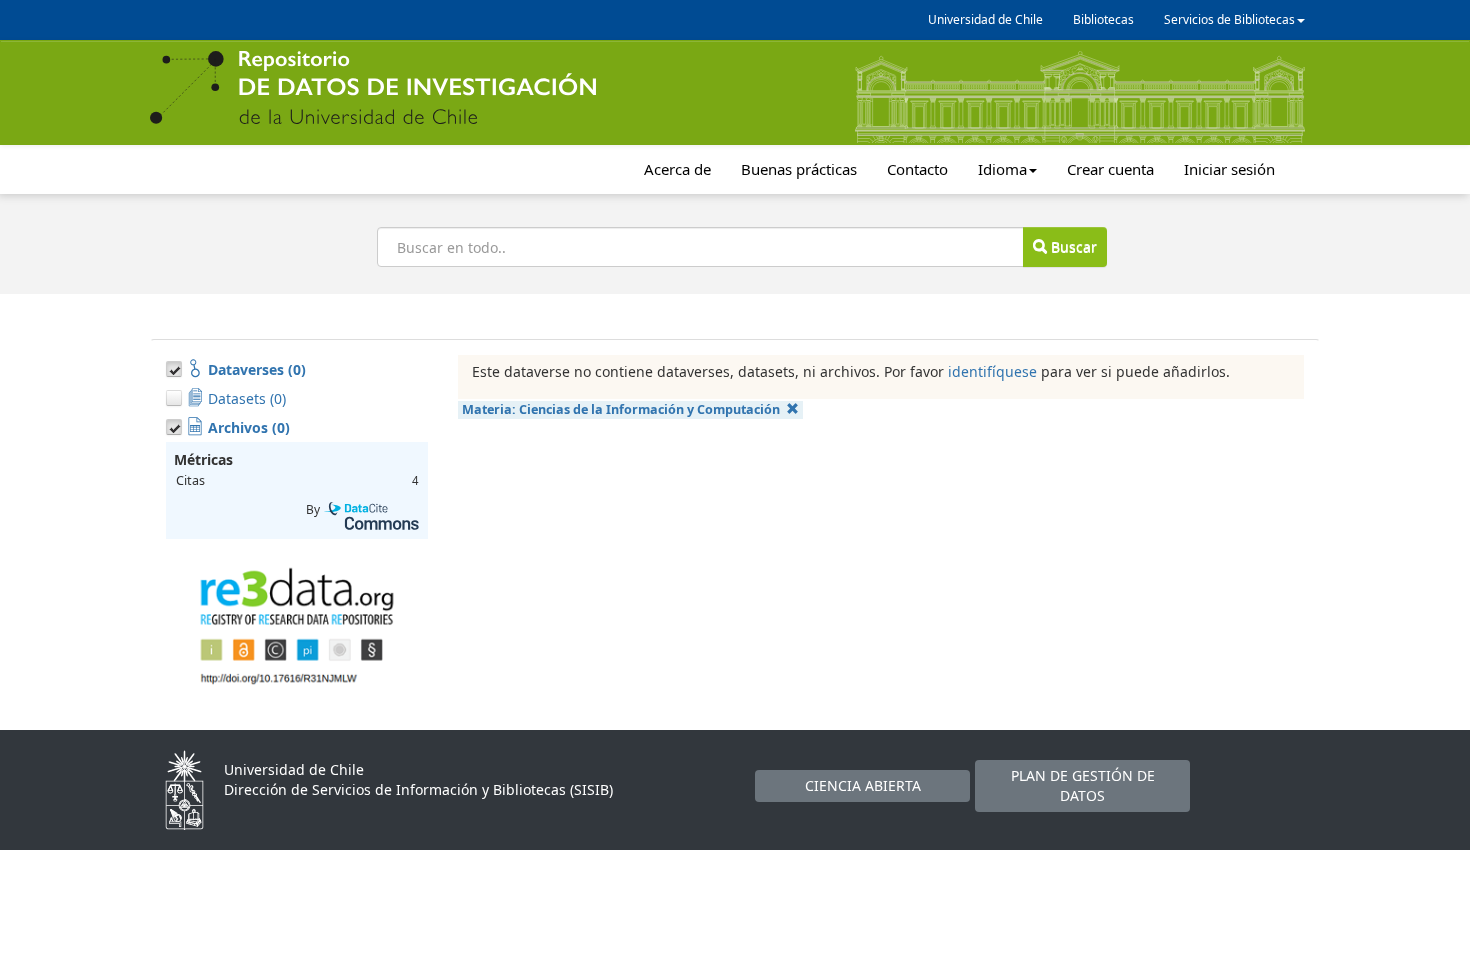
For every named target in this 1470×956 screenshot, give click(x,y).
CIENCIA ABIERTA (863, 785)
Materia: (621, 409)
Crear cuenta (1110, 169)
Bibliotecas (1103, 19)
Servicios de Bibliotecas (1229, 19)
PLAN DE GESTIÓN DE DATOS (1083, 785)
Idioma (1002, 169)
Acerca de (677, 169)
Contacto (917, 169)
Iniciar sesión (1229, 169)
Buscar (1072, 246)
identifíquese (992, 371)
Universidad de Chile (985, 19)
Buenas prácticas (799, 169)
